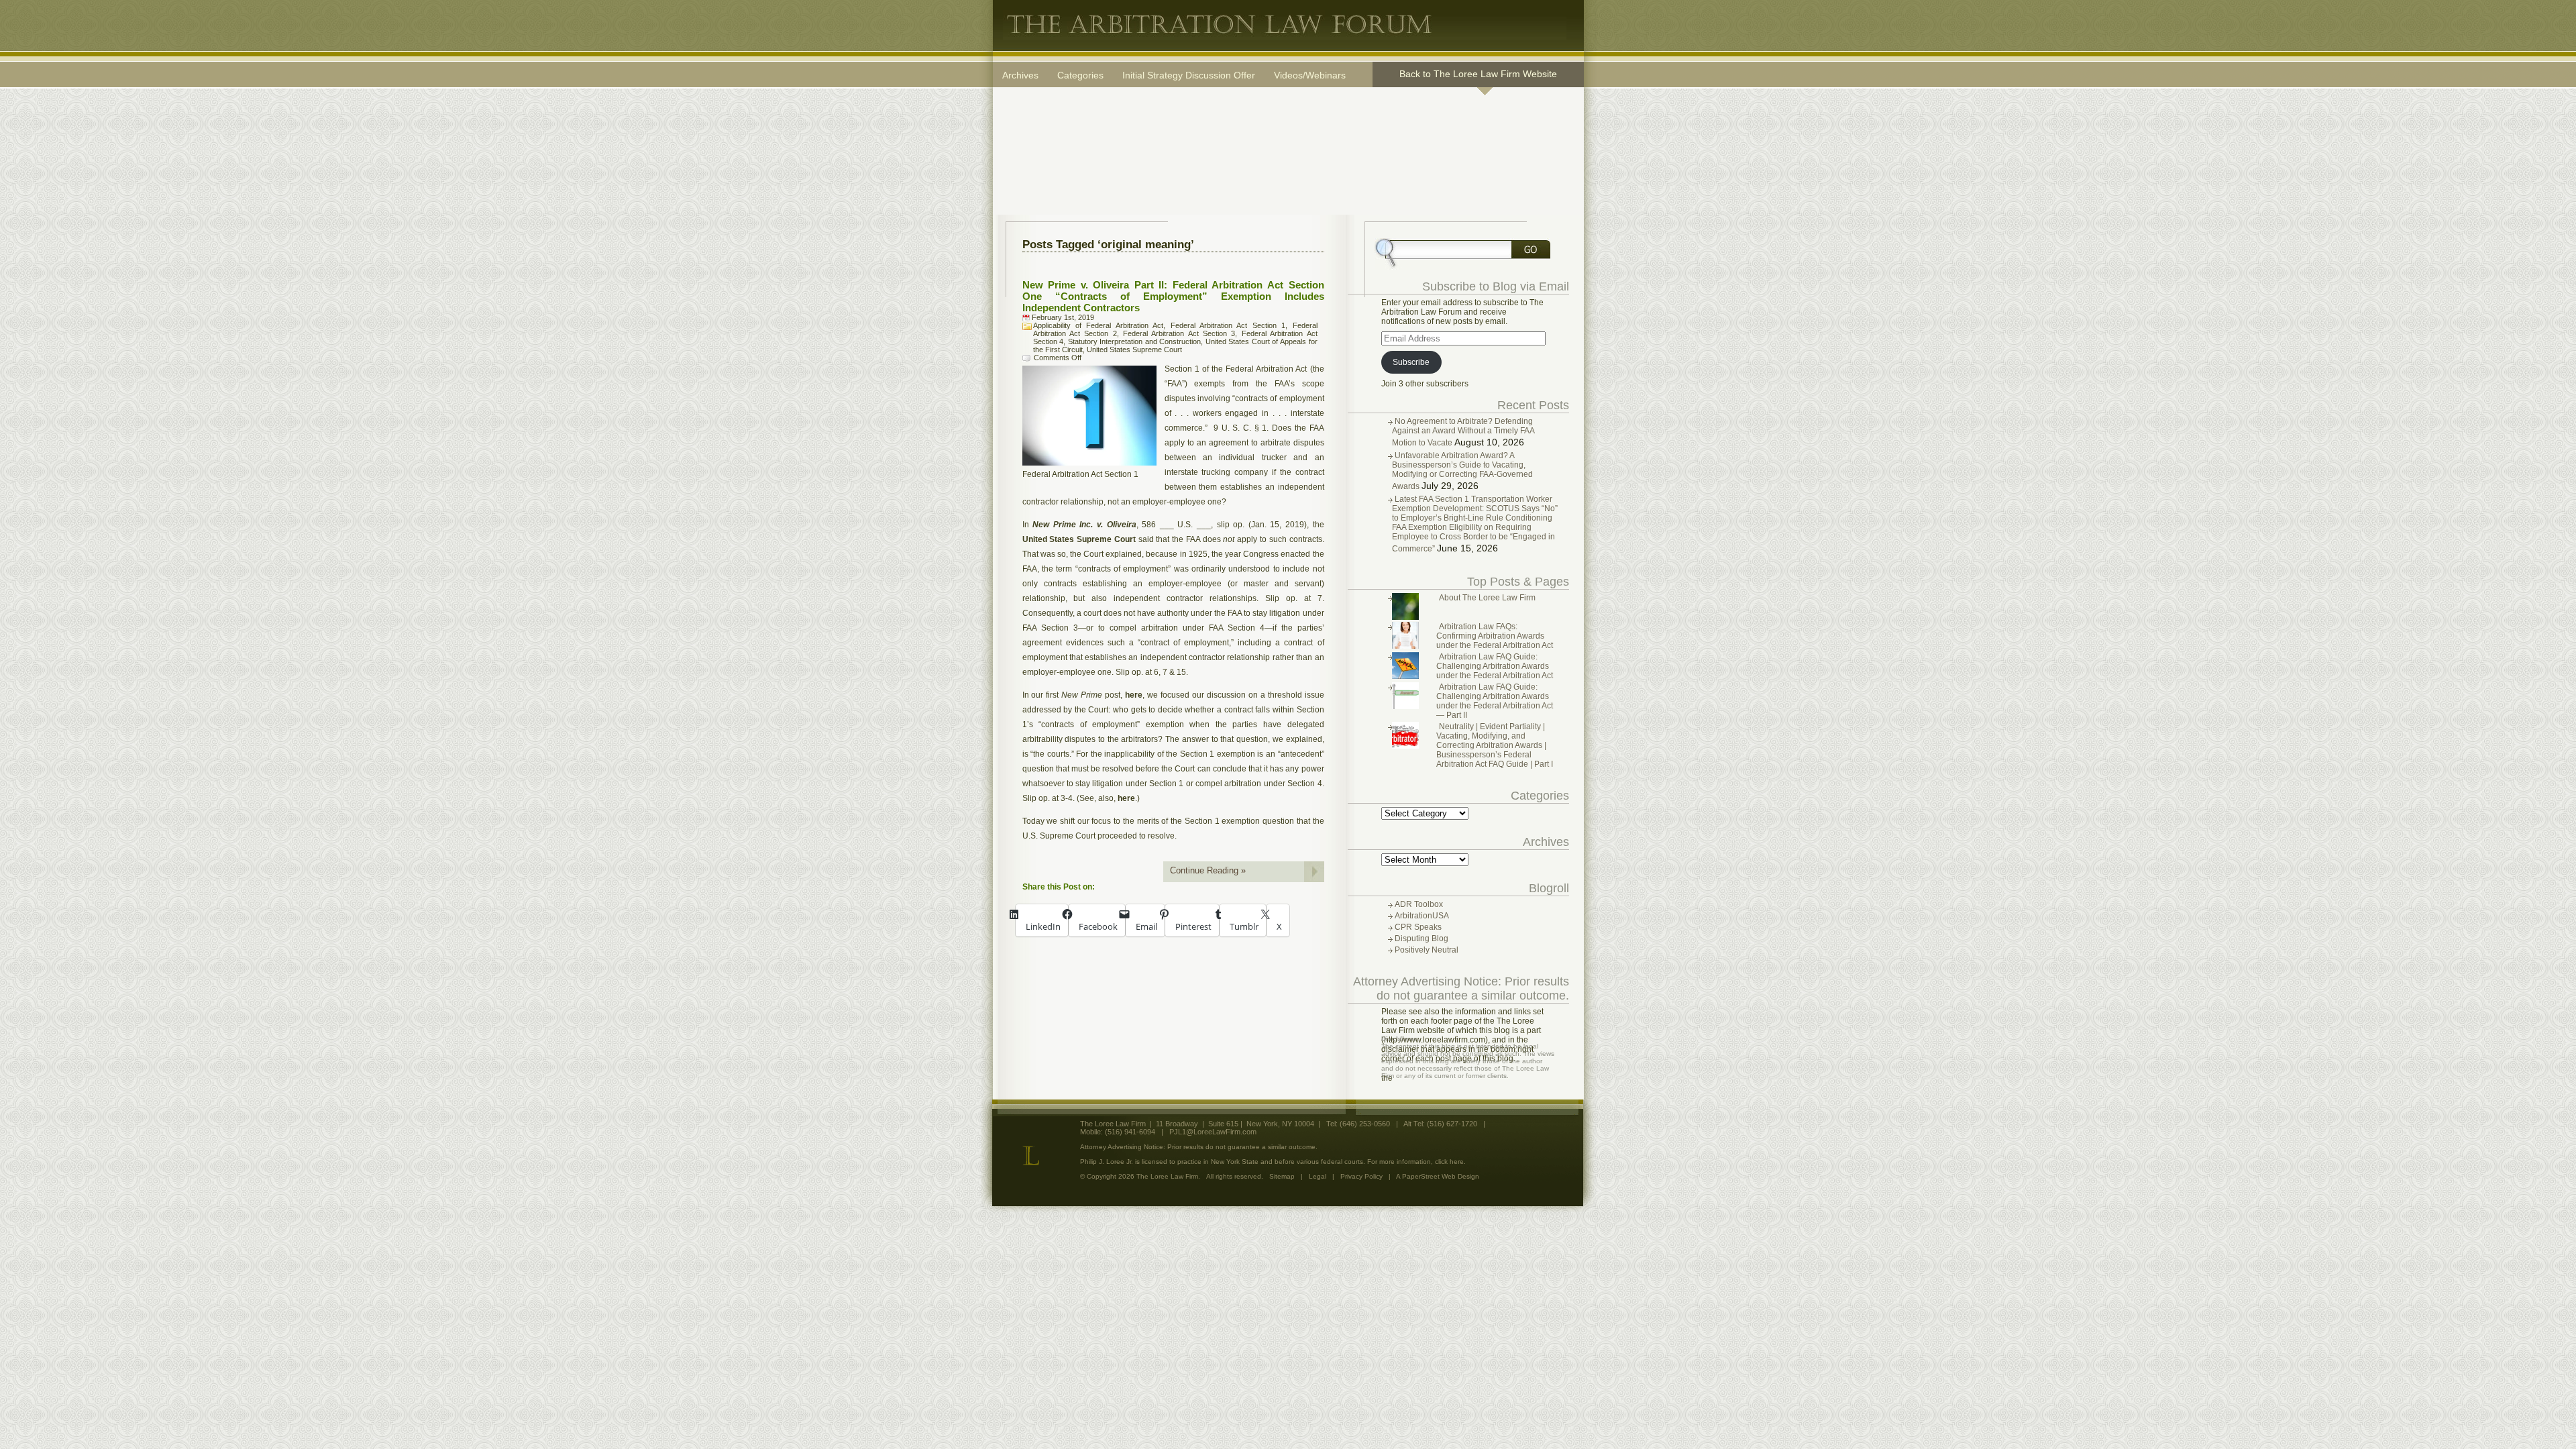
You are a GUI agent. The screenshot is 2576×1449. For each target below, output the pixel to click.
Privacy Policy (1361, 1176)
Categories (1080, 75)
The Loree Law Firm (1285, 25)
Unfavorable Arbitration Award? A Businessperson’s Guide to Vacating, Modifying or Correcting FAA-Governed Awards (1462, 471)
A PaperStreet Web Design (1438, 1176)
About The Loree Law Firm (1487, 598)
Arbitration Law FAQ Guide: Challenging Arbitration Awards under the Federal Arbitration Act (1495, 666)
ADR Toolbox (1419, 904)
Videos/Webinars (1310, 75)
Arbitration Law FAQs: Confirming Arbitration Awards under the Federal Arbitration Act (1495, 636)
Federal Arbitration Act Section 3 (1179, 333)
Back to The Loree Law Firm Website (1478, 74)
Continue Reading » (1208, 870)
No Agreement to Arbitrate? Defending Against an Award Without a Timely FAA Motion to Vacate (1463, 432)
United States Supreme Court (1134, 350)
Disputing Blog (1421, 938)
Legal (1318, 1176)
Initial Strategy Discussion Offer (1189, 75)
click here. (1450, 1162)
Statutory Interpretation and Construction (1135, 341)
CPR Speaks (1418, 927)
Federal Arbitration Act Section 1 (1228, 325)
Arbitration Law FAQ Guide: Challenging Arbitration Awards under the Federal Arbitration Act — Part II (1495, 701)
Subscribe (1411, 362)
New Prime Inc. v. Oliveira (1084, 525)
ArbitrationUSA (1422, 916)
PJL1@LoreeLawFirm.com (1213, 1132)
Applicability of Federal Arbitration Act (1098, 325)
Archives (1020, 75)
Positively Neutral (1427, 950)
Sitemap (1282, 1176)
